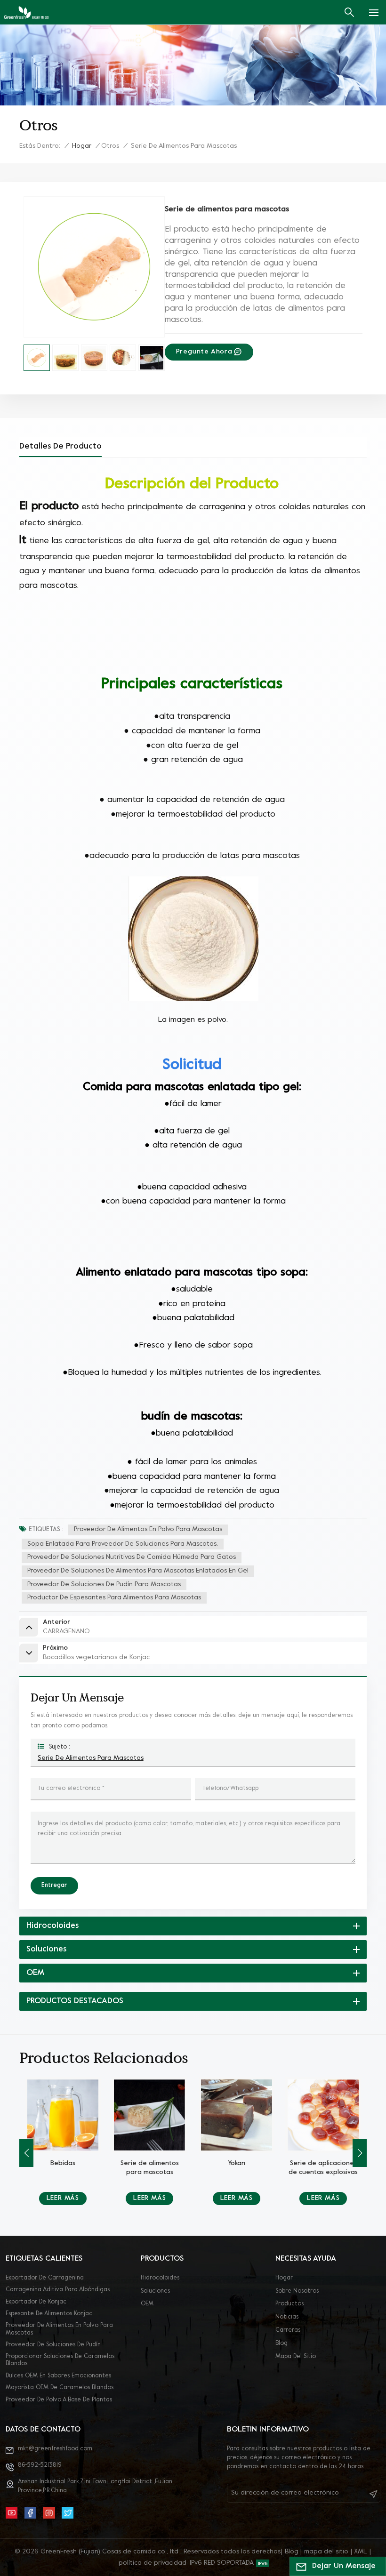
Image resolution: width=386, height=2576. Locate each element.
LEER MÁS (63, 2198)
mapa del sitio (296, 2357)
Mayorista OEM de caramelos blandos (60, 2388)
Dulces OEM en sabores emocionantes (58, 2376)
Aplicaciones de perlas (323, 2168)
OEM (147, 2304)
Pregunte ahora (204, 352)
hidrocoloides (160, 2278)
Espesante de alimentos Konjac (49, 2314)
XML (361, 2552)
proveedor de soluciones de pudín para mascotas (104, 1585)
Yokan (149, 2163)
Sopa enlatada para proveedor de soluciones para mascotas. (123, 1544)
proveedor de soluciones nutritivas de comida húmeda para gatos (132, 1557)
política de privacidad (153, 2563)
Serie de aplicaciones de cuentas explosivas (237, 2168)
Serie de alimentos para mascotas (91, 1758)
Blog (281, 2343)
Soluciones (155, 2291)
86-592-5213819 (40, 2465)
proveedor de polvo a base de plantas (59, 2400)
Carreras (288, 2330)
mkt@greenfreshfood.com (55, 2449)
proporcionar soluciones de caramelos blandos (60, 2360)
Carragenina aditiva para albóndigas (58, 2290)
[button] (360, 2153)
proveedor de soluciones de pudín (53, 2345)
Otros (110, 146)
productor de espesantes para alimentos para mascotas (114, 1598)
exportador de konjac (36, 2302)
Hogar (82, 146)
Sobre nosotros (297, 2291)
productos (289, 2304)
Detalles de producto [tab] (60, 446)
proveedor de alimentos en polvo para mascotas (148, 1529)
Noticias (287, 2317)
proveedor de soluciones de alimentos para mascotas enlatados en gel (138, 1571)
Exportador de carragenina (45, 2278)
